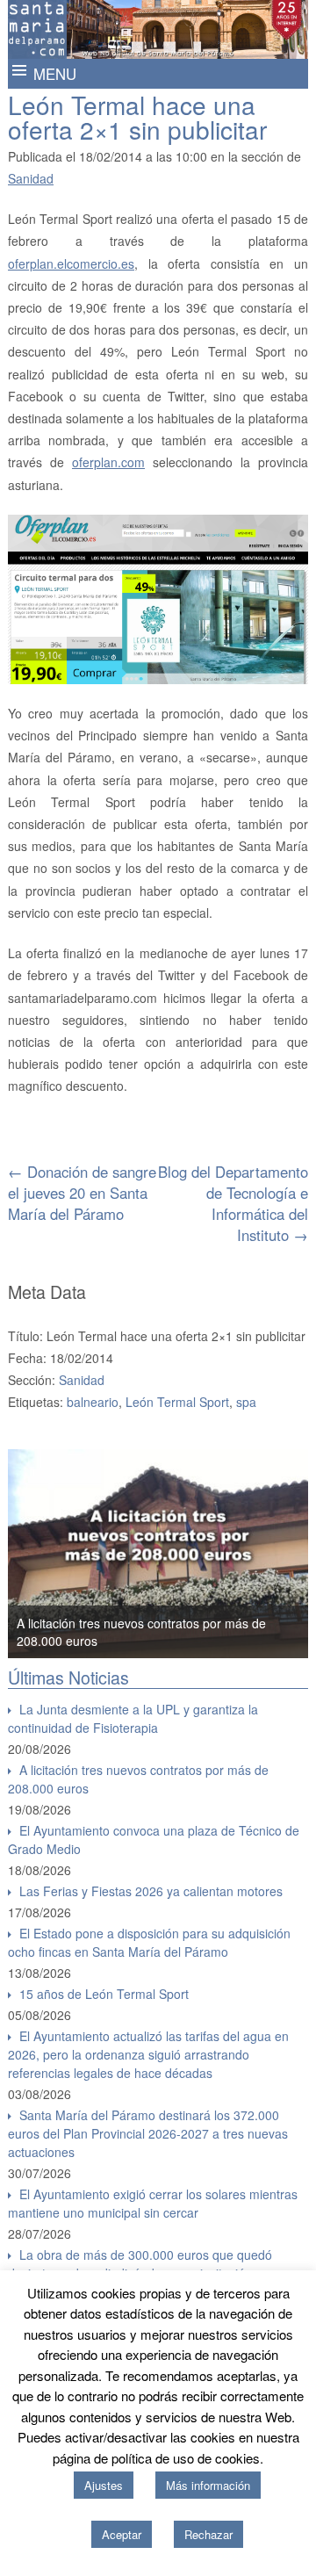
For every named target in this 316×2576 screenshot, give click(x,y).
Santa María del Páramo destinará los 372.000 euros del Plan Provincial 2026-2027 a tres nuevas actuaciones (148, 2133)
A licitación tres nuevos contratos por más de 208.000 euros (138, 1779)
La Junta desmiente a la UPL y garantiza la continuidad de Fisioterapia (133, 1718)
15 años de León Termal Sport (104, 1994)
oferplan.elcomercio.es (71, 263)
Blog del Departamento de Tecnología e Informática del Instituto (233, 1203)
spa (246, 1402)
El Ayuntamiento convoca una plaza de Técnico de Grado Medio (154, 1840)
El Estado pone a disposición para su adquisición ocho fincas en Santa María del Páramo (149, 1942)
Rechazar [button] (208, 2534)
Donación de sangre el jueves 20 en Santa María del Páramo (82, 1193)
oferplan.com (108, 462)
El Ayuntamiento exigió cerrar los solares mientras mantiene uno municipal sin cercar (153, 2203)
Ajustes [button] (104, 2485)
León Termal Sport (177, 1402)
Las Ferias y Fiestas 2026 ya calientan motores (151, 1891)
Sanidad (31, 178)
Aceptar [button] (122, 2534)
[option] (158, 1554)
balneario (93, 1402)
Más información (208, 2485)
